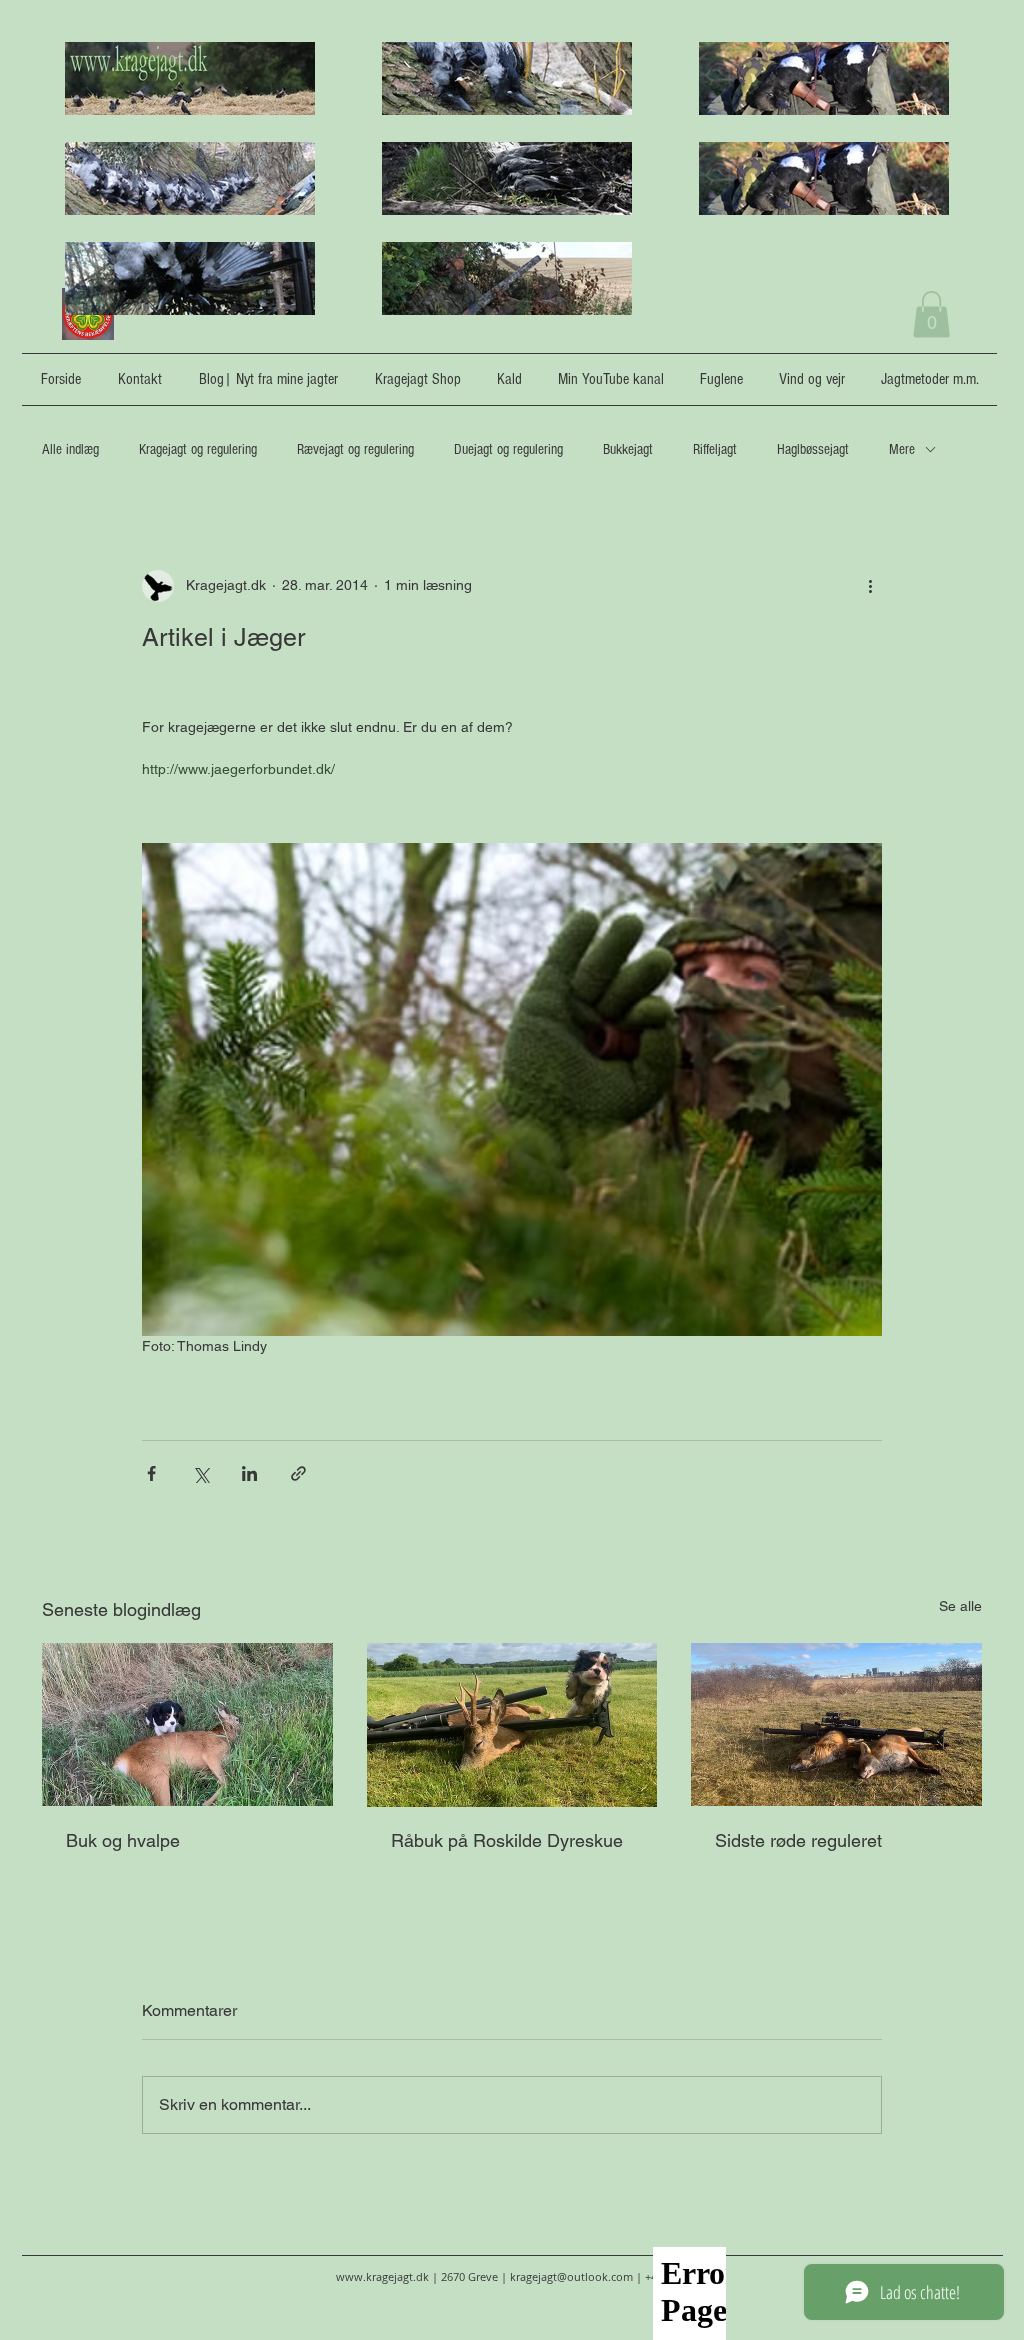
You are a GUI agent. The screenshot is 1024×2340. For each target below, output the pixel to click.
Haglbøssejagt (813, 449)
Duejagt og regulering (508, 449)
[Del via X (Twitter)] (200, 1473)
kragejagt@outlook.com (571, 2276)
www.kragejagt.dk (382, 2276)
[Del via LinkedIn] (249, 1473)
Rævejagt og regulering (355, 449)
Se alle (960, 1606)
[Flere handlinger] (870, 586)
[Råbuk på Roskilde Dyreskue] (512, 1725)
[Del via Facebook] (151, 1473)
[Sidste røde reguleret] (836, 1724)
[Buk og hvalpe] (187, 1724)
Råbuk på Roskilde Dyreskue (507, 1840)
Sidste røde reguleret (798, 1840)
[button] (931, 314)
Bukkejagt (628, 449)
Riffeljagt (715, 449)
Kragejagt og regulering (198, 449)
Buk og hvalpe (123, 1840)
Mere (902, 449)
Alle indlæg (70, 449)
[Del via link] (298, 1473)
